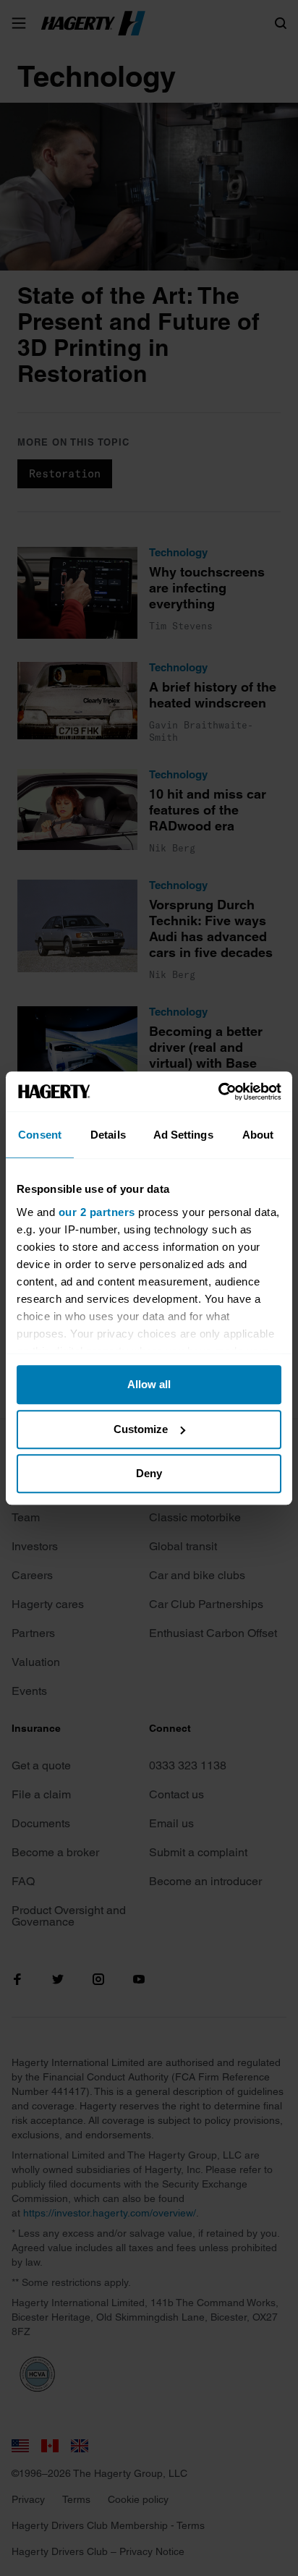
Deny (149, 1473)
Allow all (149, 1384)
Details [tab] (108, 1135)
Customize (141, 1429)
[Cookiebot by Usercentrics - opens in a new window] (218, 1092)
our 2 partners (97, 1212)
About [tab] (258, 1135)
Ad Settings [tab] (183, 1135)
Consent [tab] (40, 1135)
